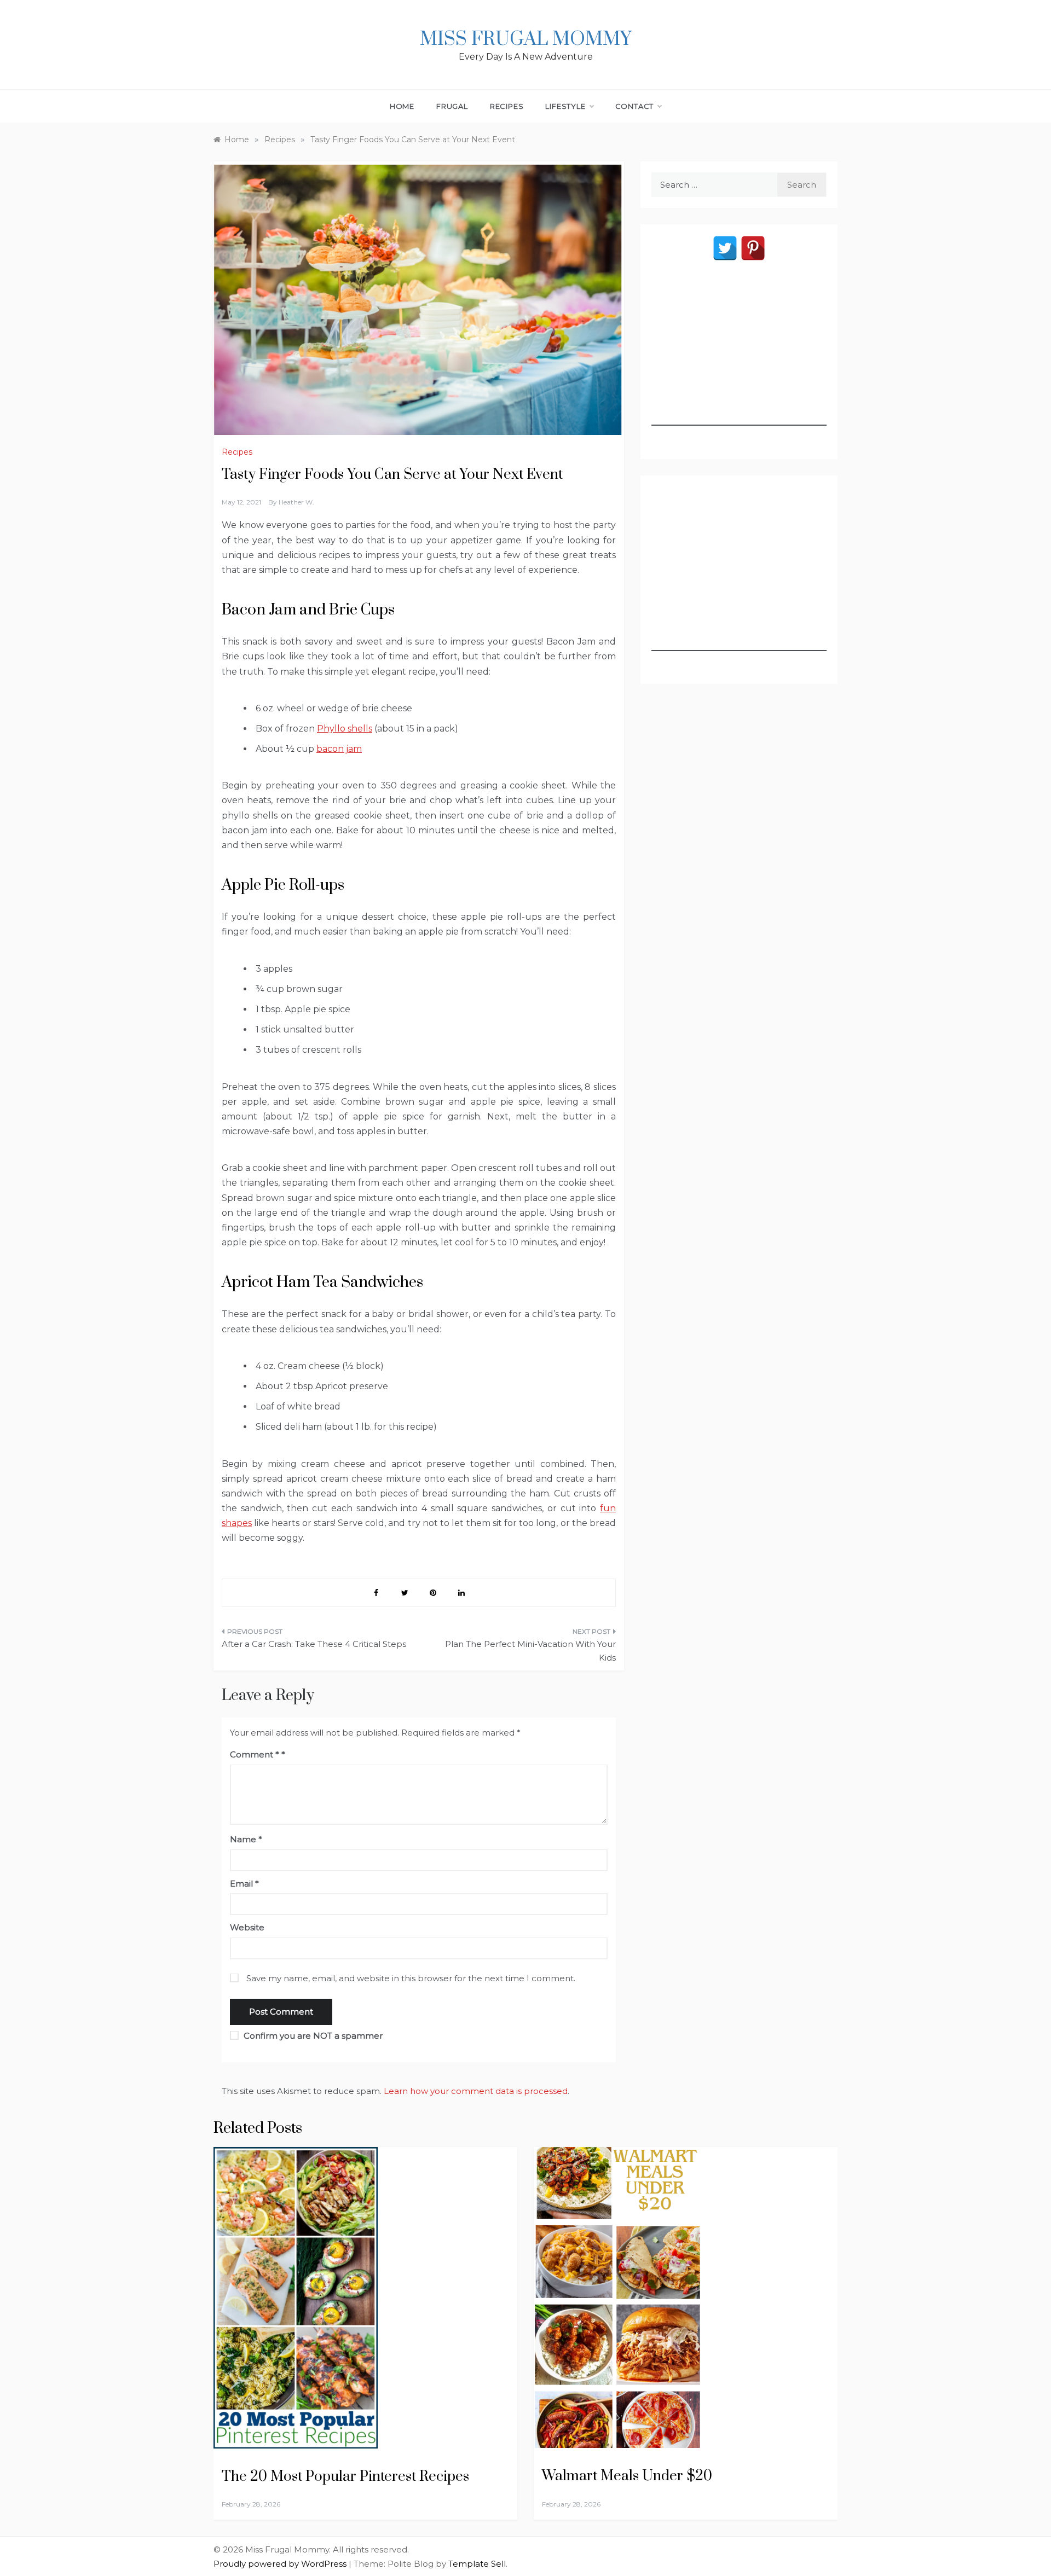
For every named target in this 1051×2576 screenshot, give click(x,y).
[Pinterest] (753, 248)
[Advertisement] (739, 357)
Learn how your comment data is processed (476, 2091)
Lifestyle (565, 106)
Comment (255, 1754)
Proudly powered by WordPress (281, 2564)
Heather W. (296, 502)
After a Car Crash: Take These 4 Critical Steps (314, 1644)
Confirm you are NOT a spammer (312, 2036)
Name (246, 1839)
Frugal (452, 106)
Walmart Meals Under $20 (627, 2476)
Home (402, 106)
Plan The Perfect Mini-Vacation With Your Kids (530, 1651)
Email (244, 1884)
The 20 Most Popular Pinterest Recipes (345, 2477)
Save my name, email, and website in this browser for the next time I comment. (411, 1978)
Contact (635, 106)
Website (247, 1927)
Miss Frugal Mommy (525, 39)
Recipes (507, 106)
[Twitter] (725, 248)
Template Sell (477, 2564)
